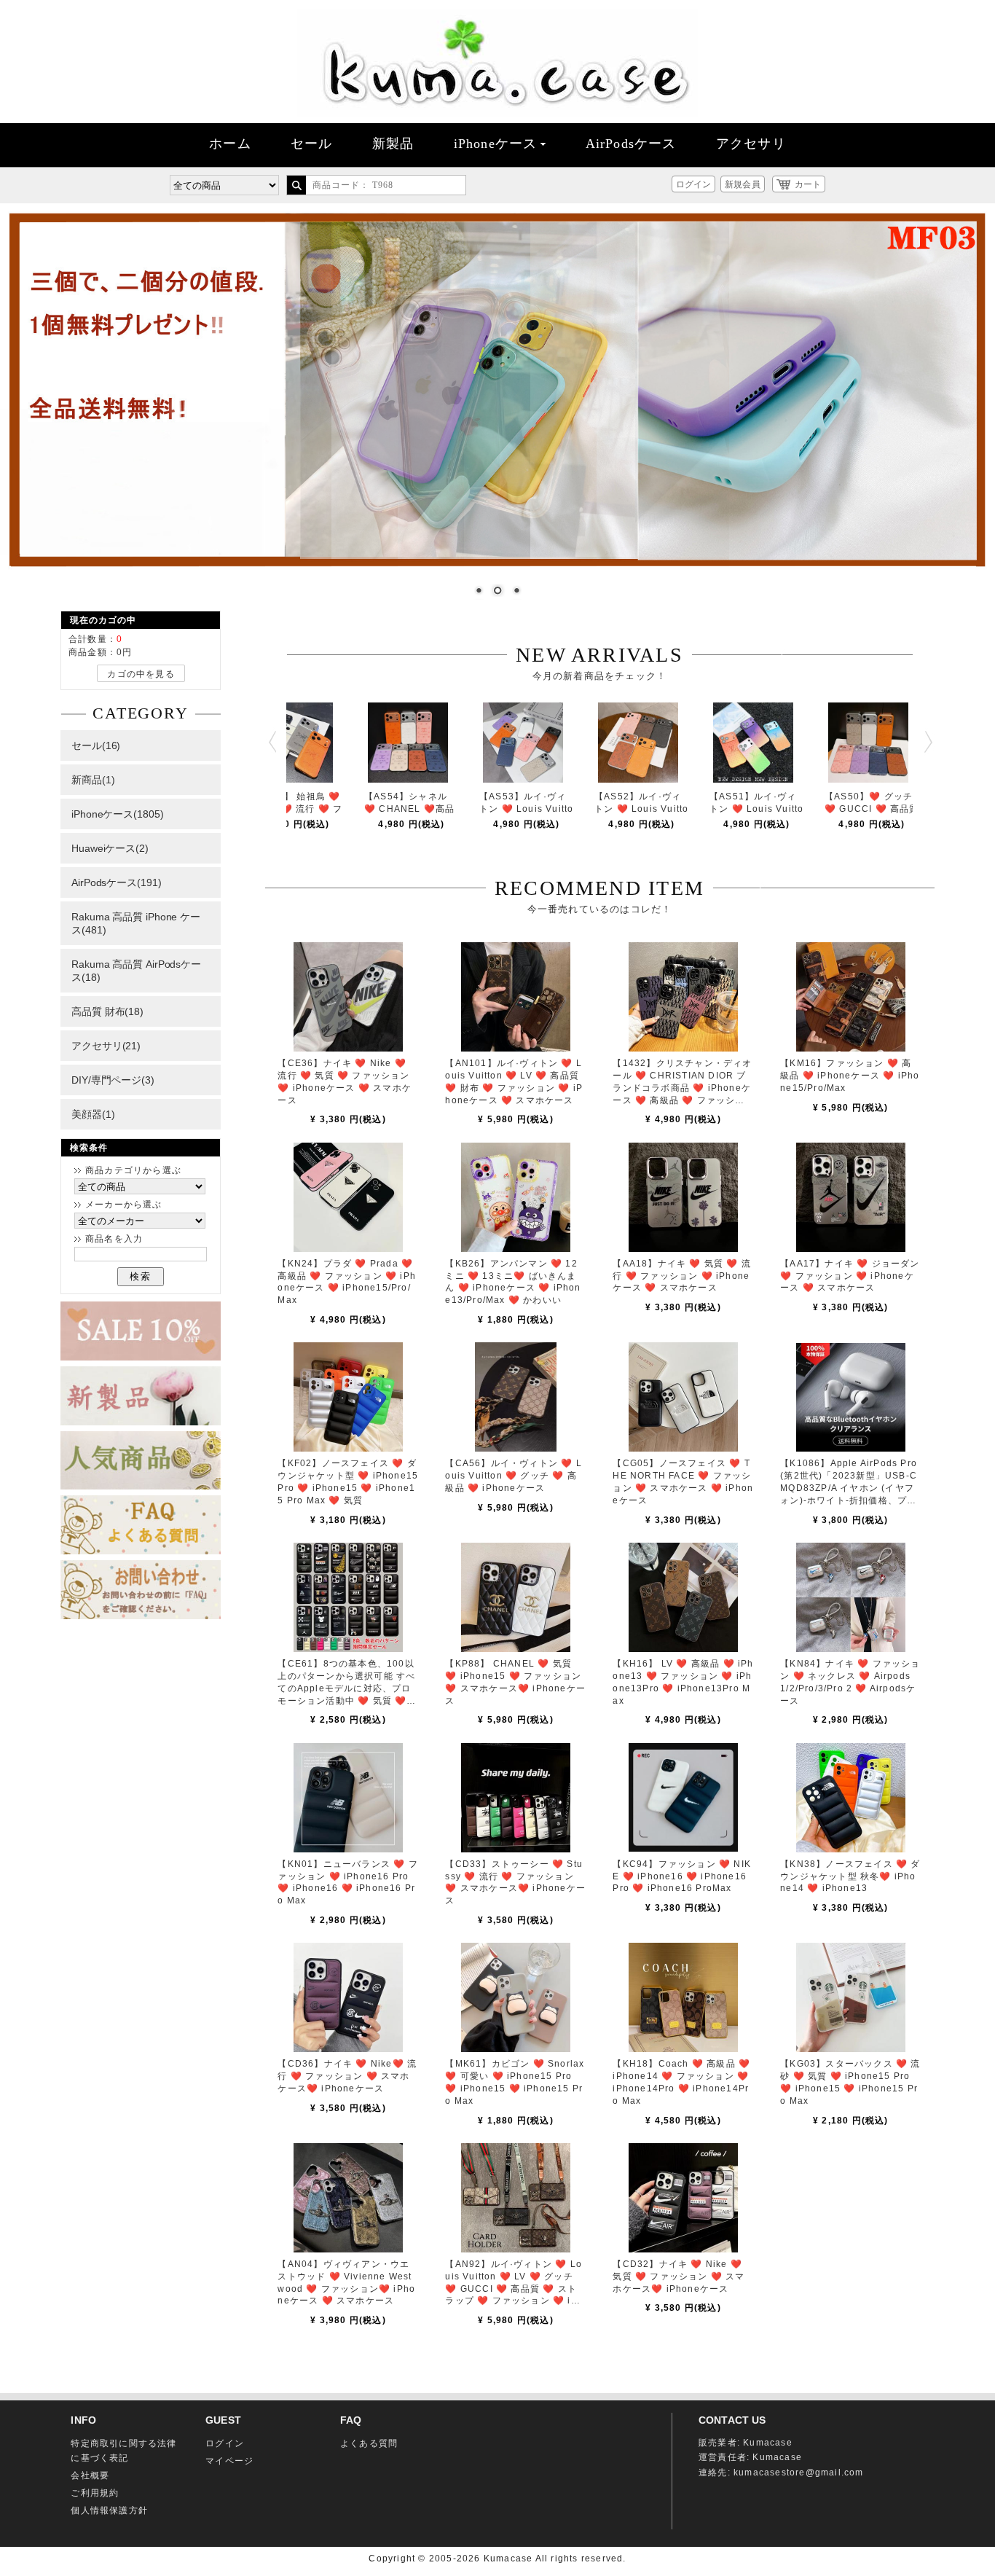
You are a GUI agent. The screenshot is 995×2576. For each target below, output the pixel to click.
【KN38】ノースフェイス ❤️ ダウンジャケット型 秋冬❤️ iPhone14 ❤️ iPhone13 (850, 1876)
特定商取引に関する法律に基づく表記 (123, 2451)
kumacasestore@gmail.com (799, 2473)
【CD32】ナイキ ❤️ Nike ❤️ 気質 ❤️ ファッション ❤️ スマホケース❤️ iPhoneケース (679, 2276)
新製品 (393, 144)
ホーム (230, 144)
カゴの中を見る (141, 674)
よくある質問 (369, 2443)
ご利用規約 (95, 2493)
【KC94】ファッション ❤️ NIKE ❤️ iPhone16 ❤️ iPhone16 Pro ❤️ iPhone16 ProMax (682, 1876)
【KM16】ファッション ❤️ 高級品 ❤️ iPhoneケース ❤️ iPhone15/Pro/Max (850, 1076)
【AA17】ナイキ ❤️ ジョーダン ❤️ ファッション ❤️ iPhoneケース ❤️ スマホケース (850, 1276)
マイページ (229, 2461)
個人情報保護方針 (109, 2510)
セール (312, 144)
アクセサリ (751, 144)
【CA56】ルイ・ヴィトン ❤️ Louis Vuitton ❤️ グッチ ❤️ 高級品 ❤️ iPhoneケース (513, 1476)
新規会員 (742, 184)
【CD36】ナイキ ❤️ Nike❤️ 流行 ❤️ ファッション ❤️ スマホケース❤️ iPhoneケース (347, 2076)
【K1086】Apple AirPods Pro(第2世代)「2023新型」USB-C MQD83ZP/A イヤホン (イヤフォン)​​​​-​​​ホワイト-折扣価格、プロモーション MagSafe (849, 1488)
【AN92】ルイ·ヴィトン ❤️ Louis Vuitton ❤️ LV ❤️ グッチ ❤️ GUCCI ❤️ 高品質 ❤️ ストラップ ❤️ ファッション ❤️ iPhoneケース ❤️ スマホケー (514, 2289)
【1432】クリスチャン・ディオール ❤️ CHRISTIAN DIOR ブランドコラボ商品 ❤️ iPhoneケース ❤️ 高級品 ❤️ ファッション (682, 1088)
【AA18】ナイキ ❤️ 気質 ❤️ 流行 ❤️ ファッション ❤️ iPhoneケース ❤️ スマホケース (682, 1276)
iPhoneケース (496, 144)
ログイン (693, 184)
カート (808, 184)
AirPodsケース (631, 144)
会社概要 (90, 2475)
